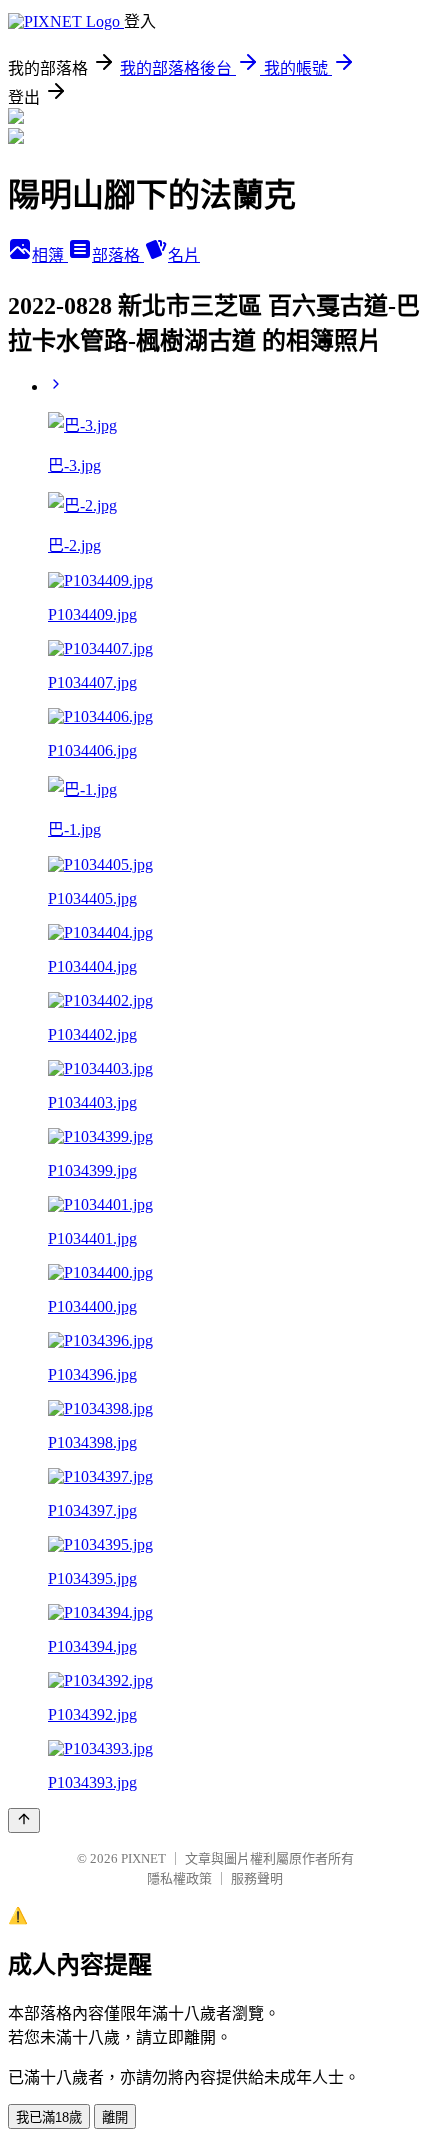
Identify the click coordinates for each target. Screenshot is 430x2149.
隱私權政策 (179, 1878)
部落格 (118, 255)
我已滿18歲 (49, 2117)
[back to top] (24, 1820)
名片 (184, 255)
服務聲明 (257, 1878)
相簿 (50, 255)
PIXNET (143, 1858)
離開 (115, 2117)
